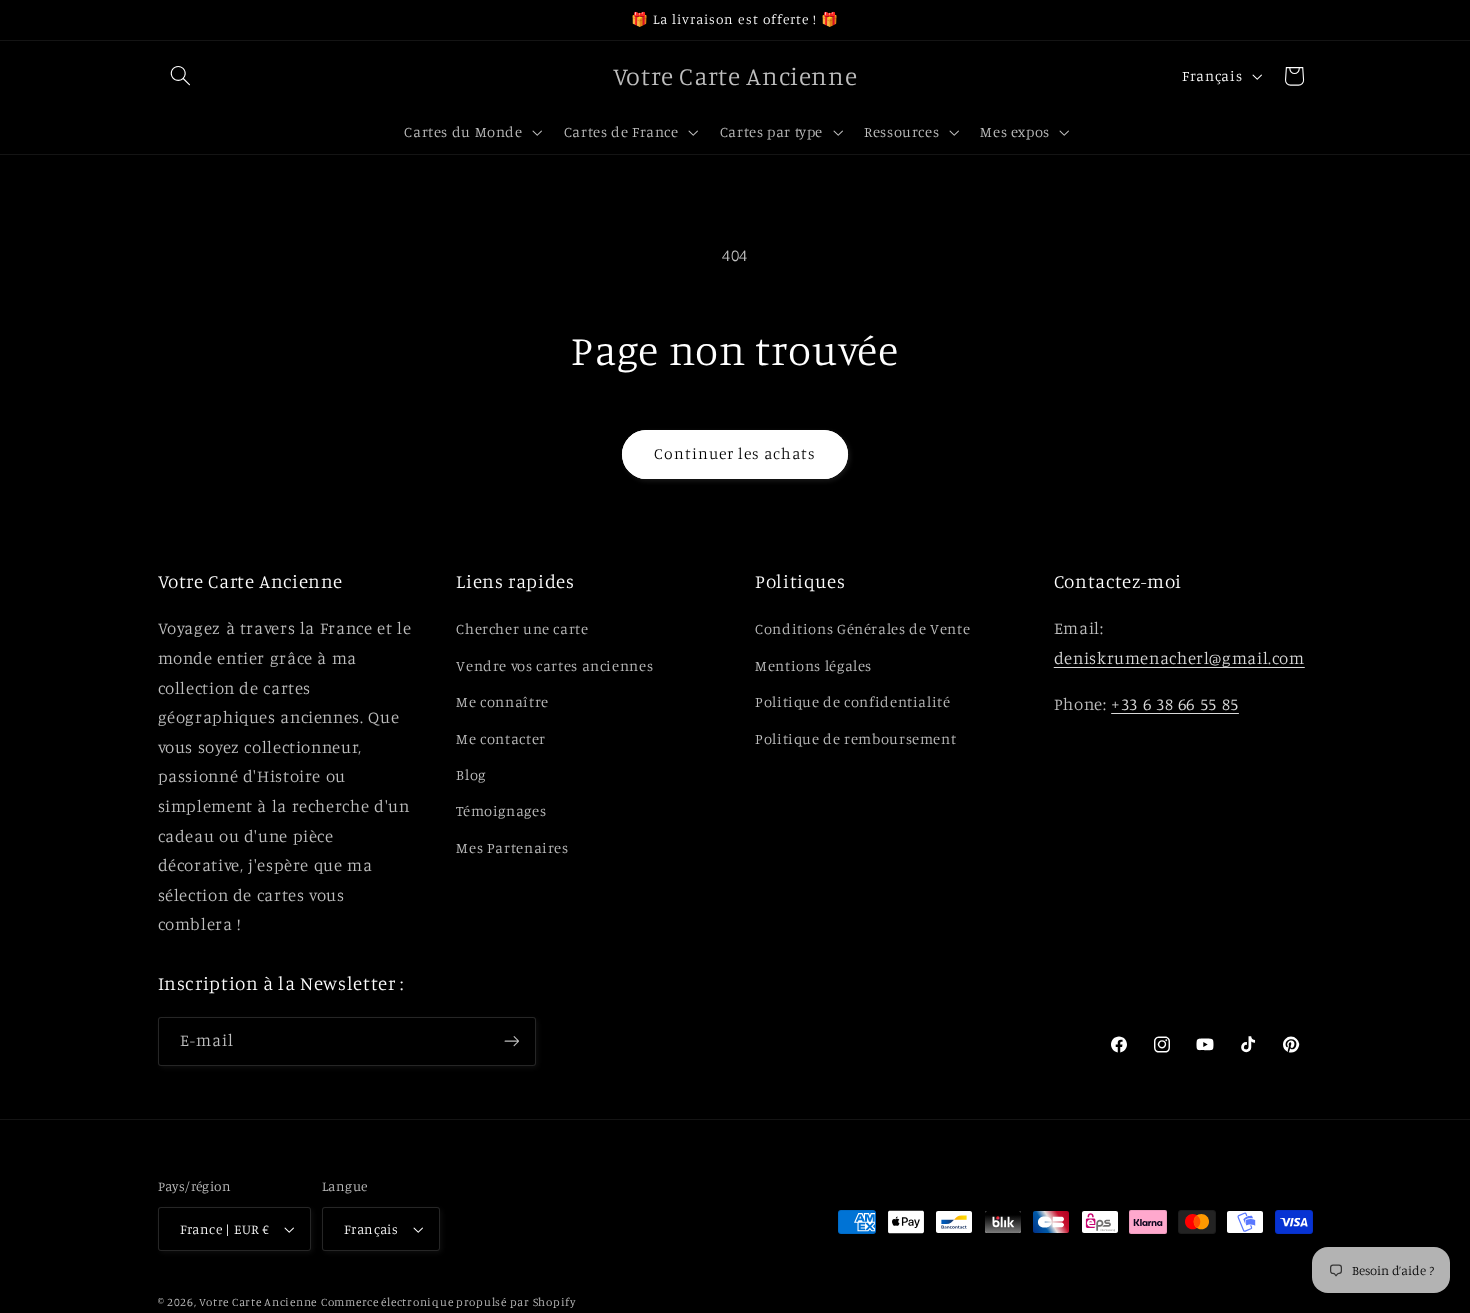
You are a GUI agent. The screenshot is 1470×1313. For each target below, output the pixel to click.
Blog (471, 774)
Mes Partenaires (512, 847)
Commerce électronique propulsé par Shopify (448, 1302)
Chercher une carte (522, 628)
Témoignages (501, 810)
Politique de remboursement (855, 738)
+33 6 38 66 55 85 (1175, 704)
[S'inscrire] (511, 1041)
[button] (181, 76)
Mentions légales (813, 665)
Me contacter (501, 738)
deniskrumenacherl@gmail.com (1179, 658)
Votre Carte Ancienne (258, 1302)
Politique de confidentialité (853, 701)
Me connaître (502, 701)
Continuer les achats (735, 453)
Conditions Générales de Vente (862, 628)
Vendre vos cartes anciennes (554, 665)
